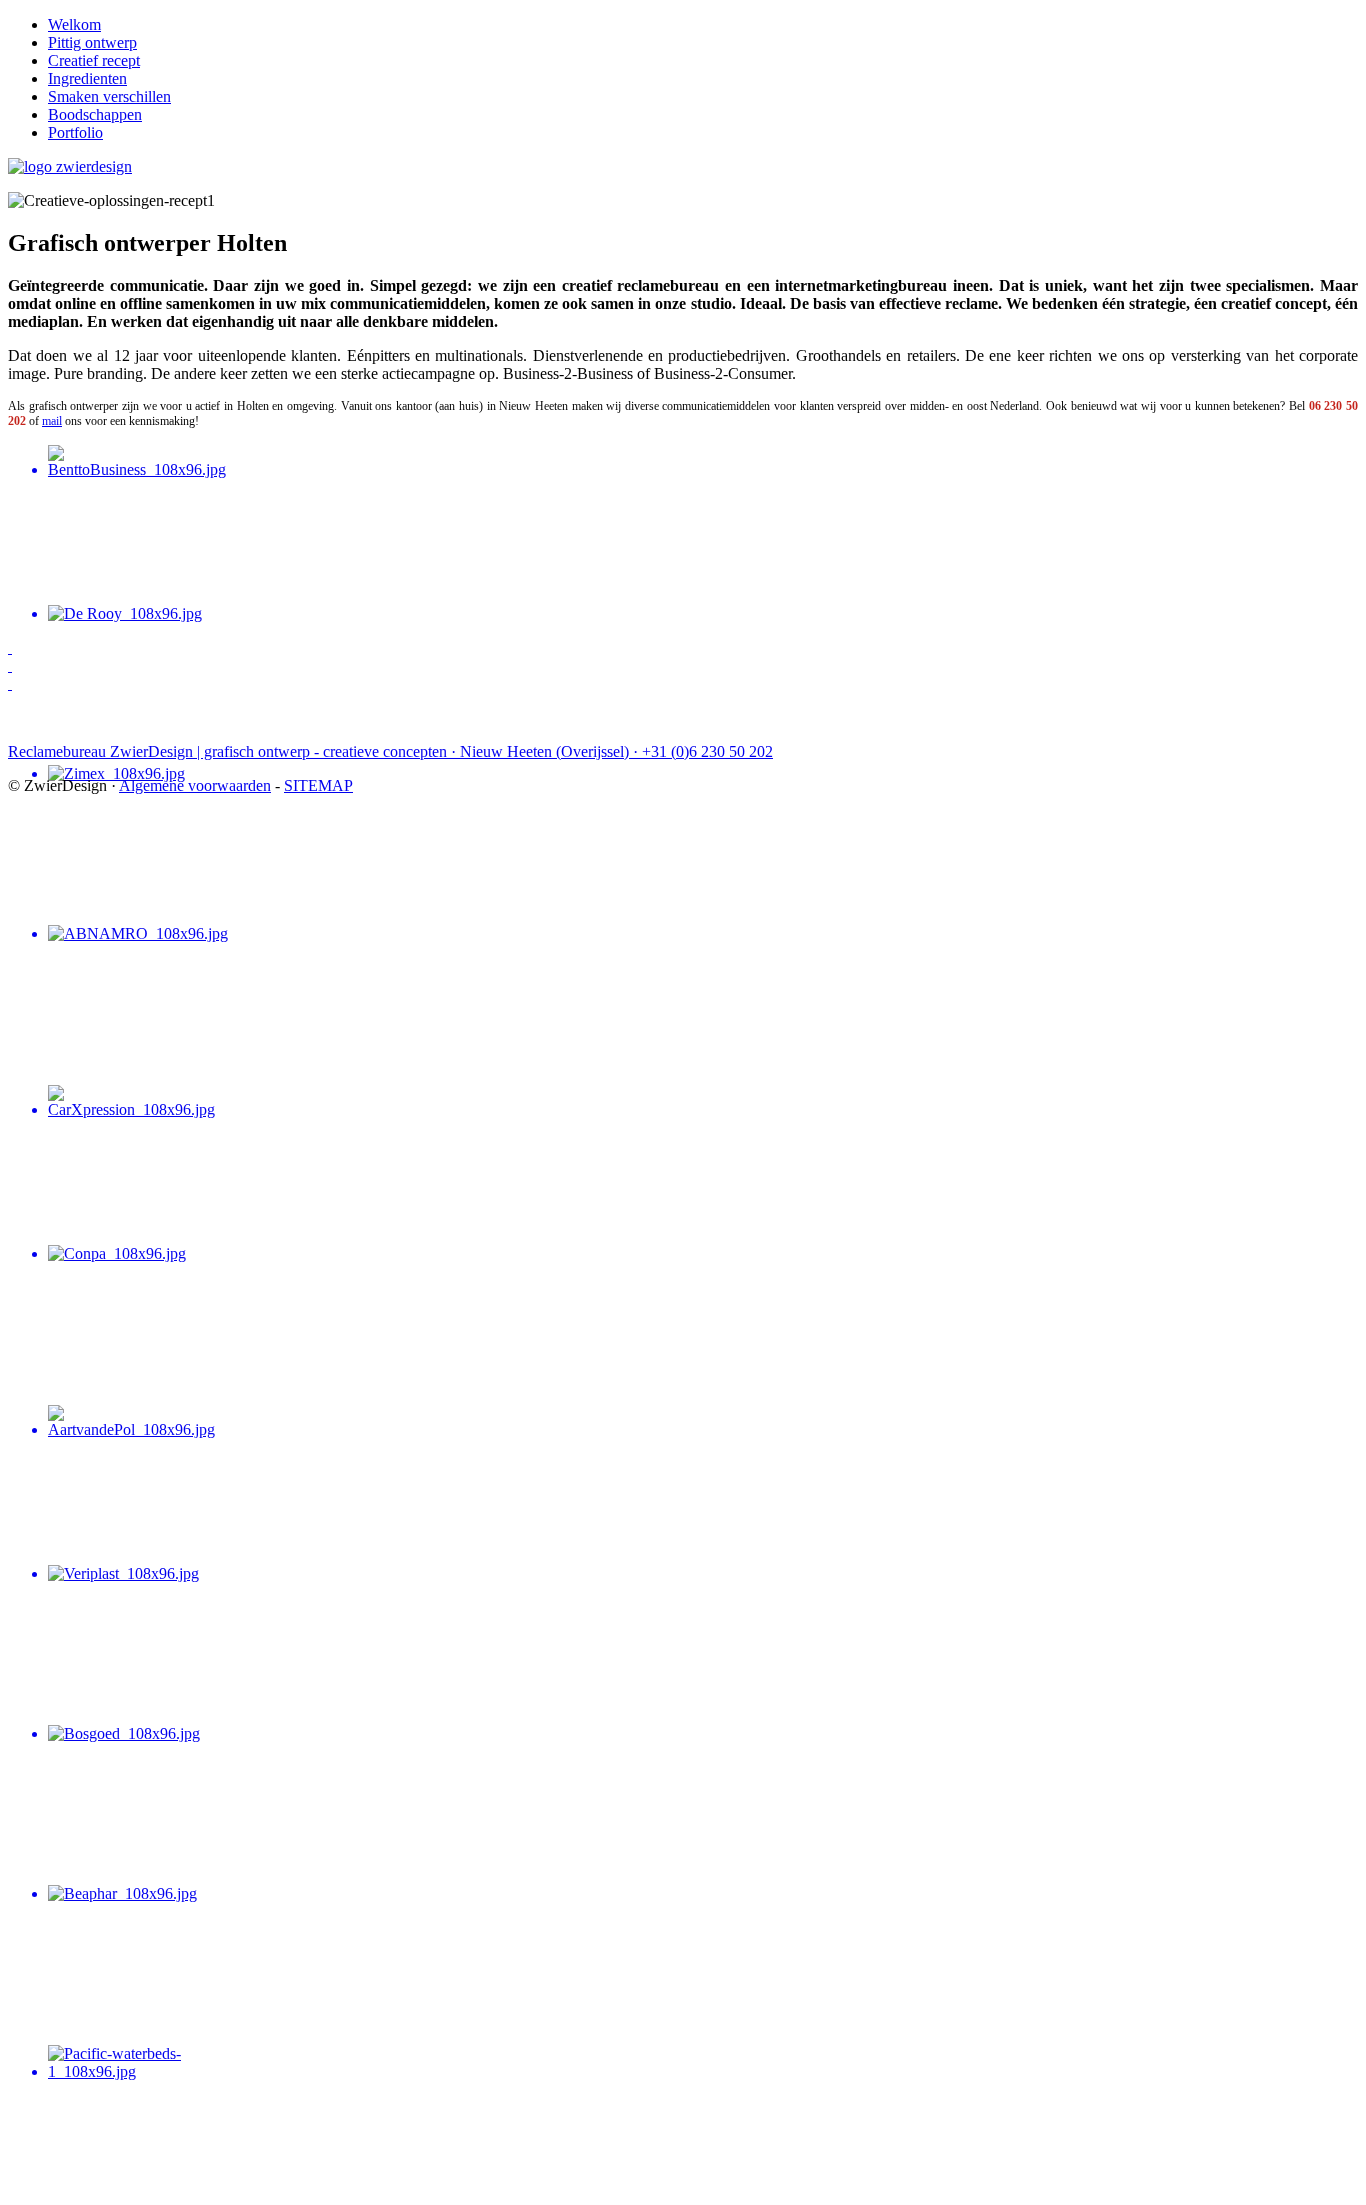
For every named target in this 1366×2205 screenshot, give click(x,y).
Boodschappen (95, 114)
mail (52, 421)
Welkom (74, 24)
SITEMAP (318, 785)
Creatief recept (94, 60)
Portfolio (75, 132)
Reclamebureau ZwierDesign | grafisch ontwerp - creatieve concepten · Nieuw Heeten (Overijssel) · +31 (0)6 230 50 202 (390, 751)
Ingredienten (87, 78)
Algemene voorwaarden (195, 785)
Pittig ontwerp (92, 42)
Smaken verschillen (109, 96)
